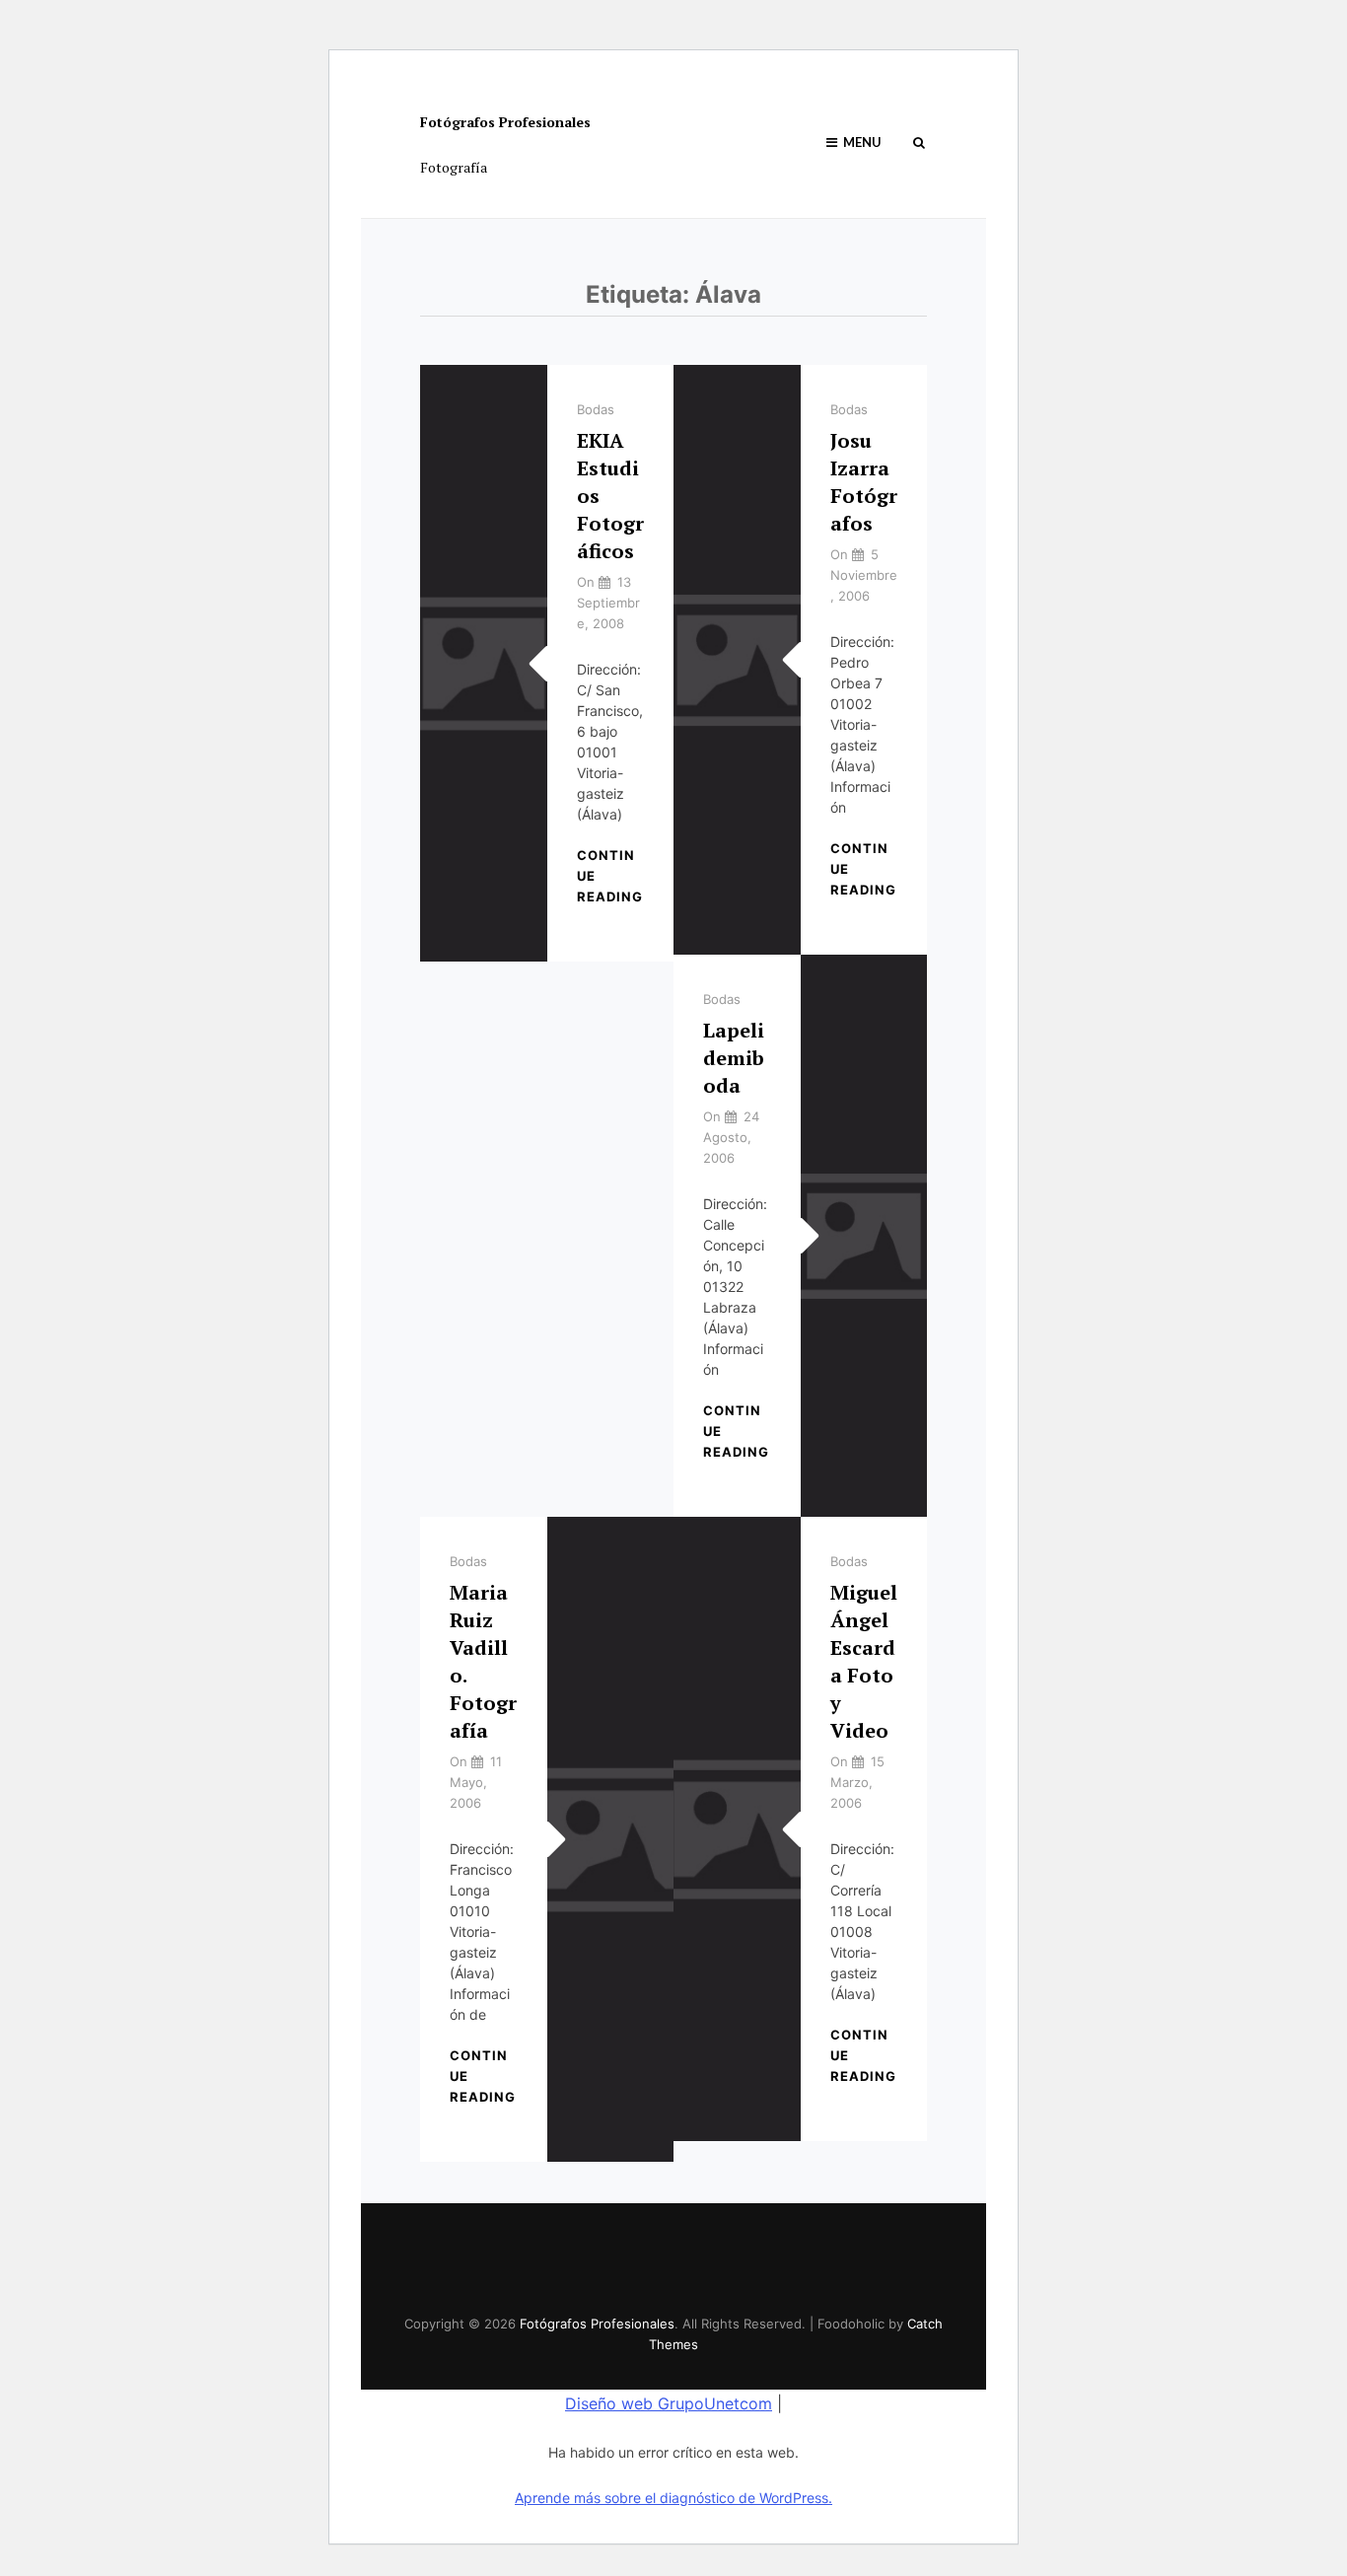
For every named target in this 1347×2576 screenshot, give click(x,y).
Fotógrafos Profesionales (505, 122)
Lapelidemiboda (734, 1058)
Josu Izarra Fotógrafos (864, 482)
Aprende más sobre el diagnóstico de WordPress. (673, 2498)
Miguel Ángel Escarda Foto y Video (864, 1661)
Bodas (596, 409)
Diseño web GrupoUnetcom (669, 2403)
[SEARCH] (919, 143)
